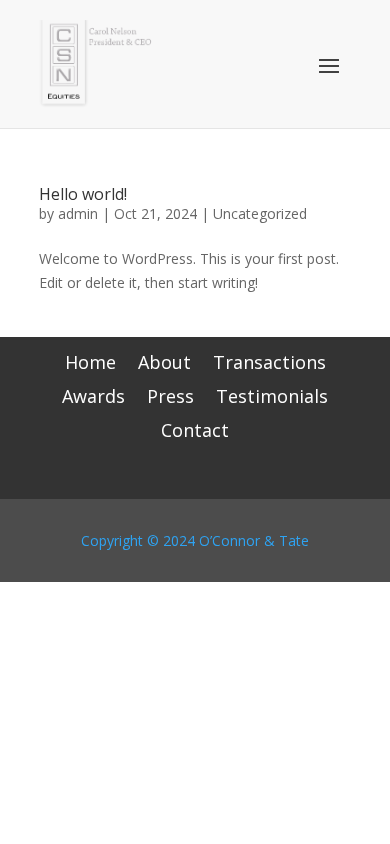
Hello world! (83, 194)
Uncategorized (260, 213)
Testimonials (272, 398)
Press (170, 398)
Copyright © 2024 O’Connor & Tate (195, 540)
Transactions (269, 364)
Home (90, 364)
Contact (195, 432)
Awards (93, 398)
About (164, 364)
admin (78, 213)
